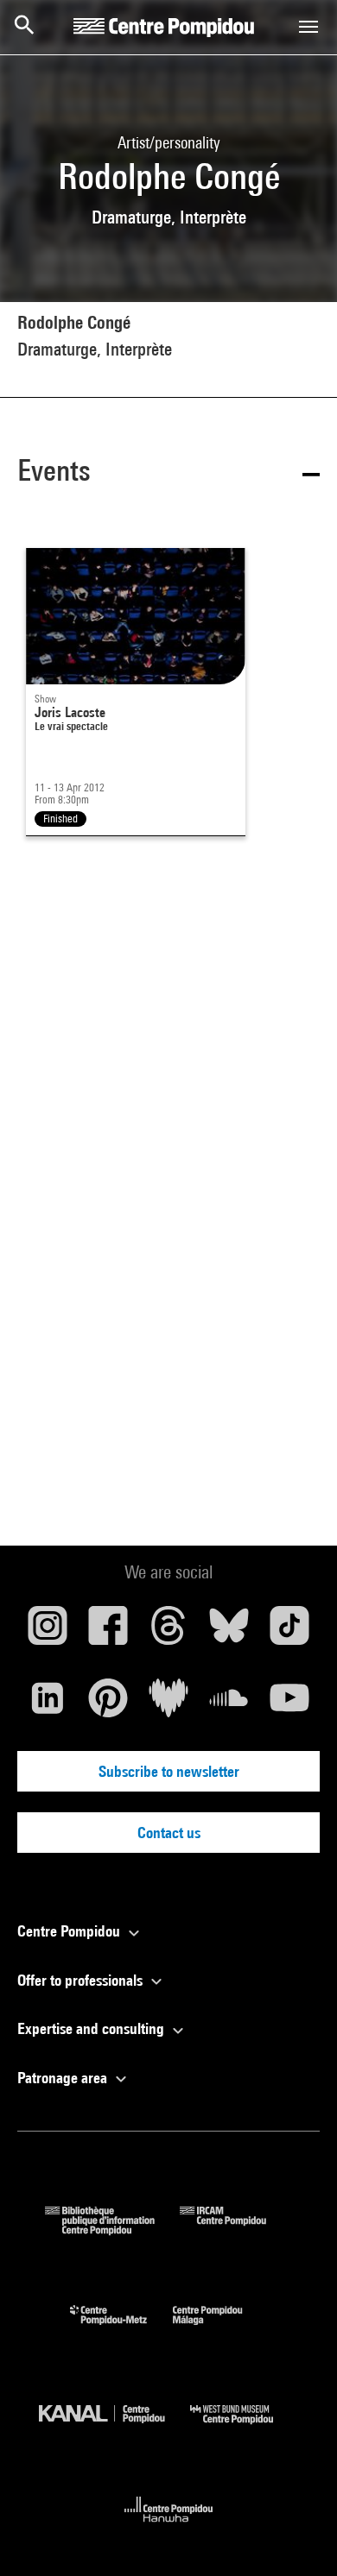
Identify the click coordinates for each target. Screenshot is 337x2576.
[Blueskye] (229, 1632)
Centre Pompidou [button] (70, 1931)
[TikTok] (289, 1632)
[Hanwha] (169, 2527)
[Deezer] (168, 1704)
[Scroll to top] (296, 2535)
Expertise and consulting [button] (92, 2028)
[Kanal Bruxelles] (114, 2428)
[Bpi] (112, 2230)
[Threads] (168, 1632)
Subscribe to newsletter (169, 1771)
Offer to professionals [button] (82, 1980)
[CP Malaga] (220, 2329)
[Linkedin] (48, 1704)
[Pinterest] (108, 1704)
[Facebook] (108, 1632)
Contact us (169, 1833)
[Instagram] (48, 1632)
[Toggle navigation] (308, 27)
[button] (168, 473)
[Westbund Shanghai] (245, 2428)
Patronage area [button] (64, 2078)
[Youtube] (289, 1704)
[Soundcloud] (229, 1704)
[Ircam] (236, 2230)
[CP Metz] (121, 2329)
